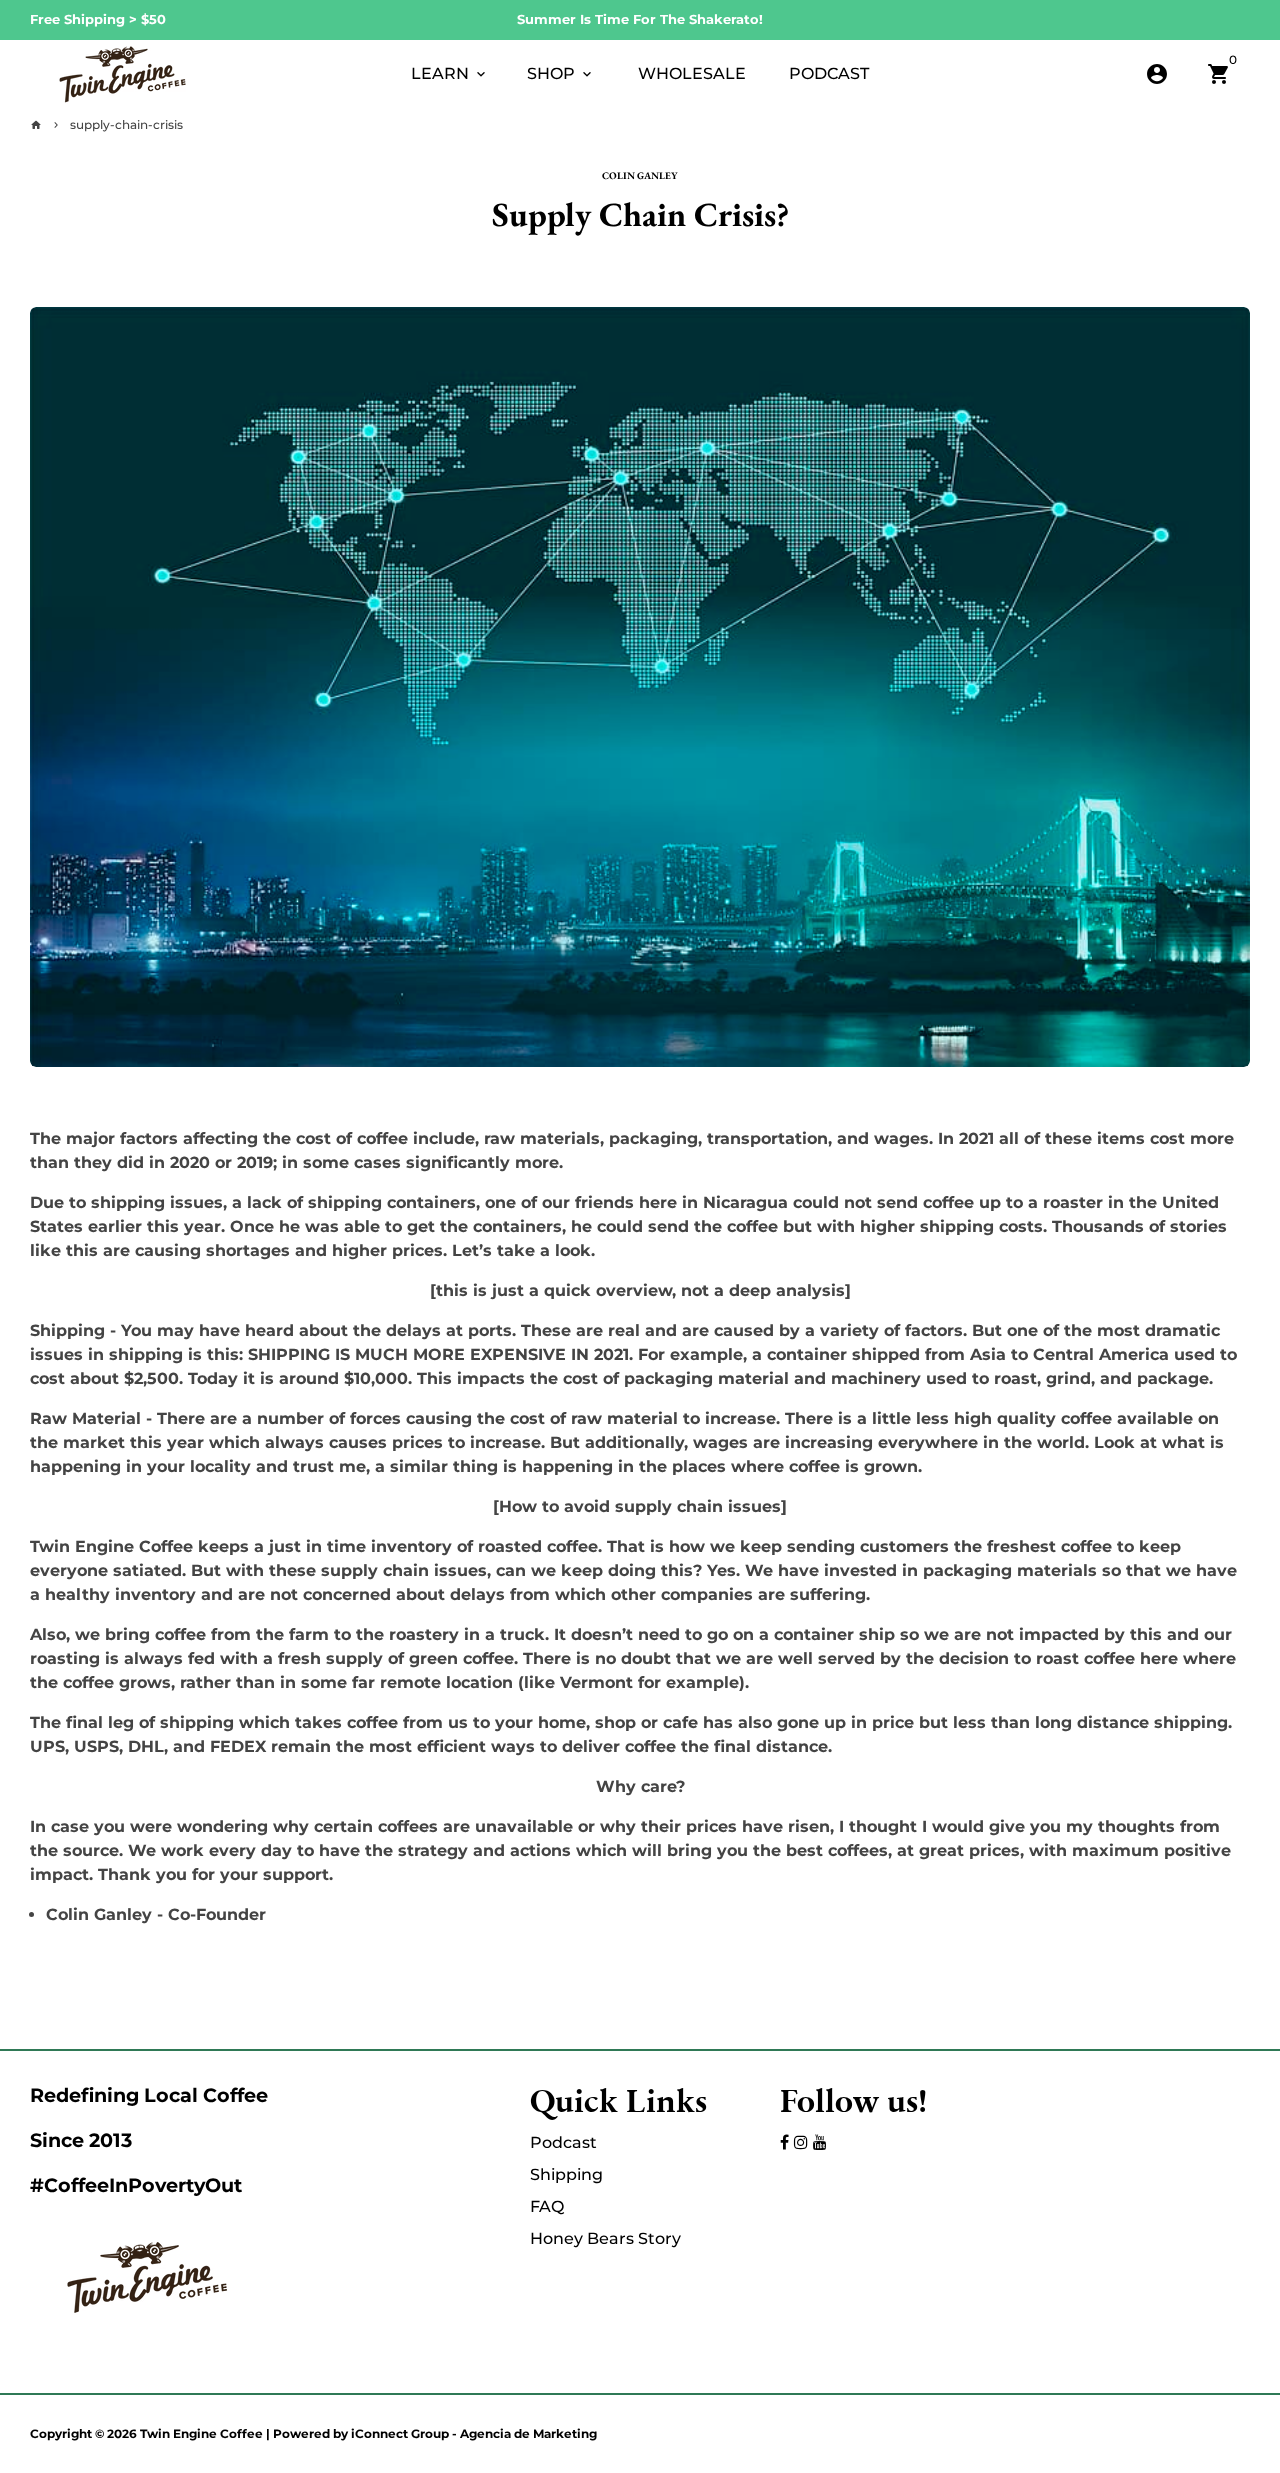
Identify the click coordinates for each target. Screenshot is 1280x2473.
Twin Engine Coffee (201, 2433)
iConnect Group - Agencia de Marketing (474, 2433)
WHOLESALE (692, 73)
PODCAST (829, 73)
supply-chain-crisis (126, 124)
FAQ (547, 2206)
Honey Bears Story (605, 2238)
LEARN (450, 73)
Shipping (566, 2174)
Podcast (563, 2142)
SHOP (561, 73)
